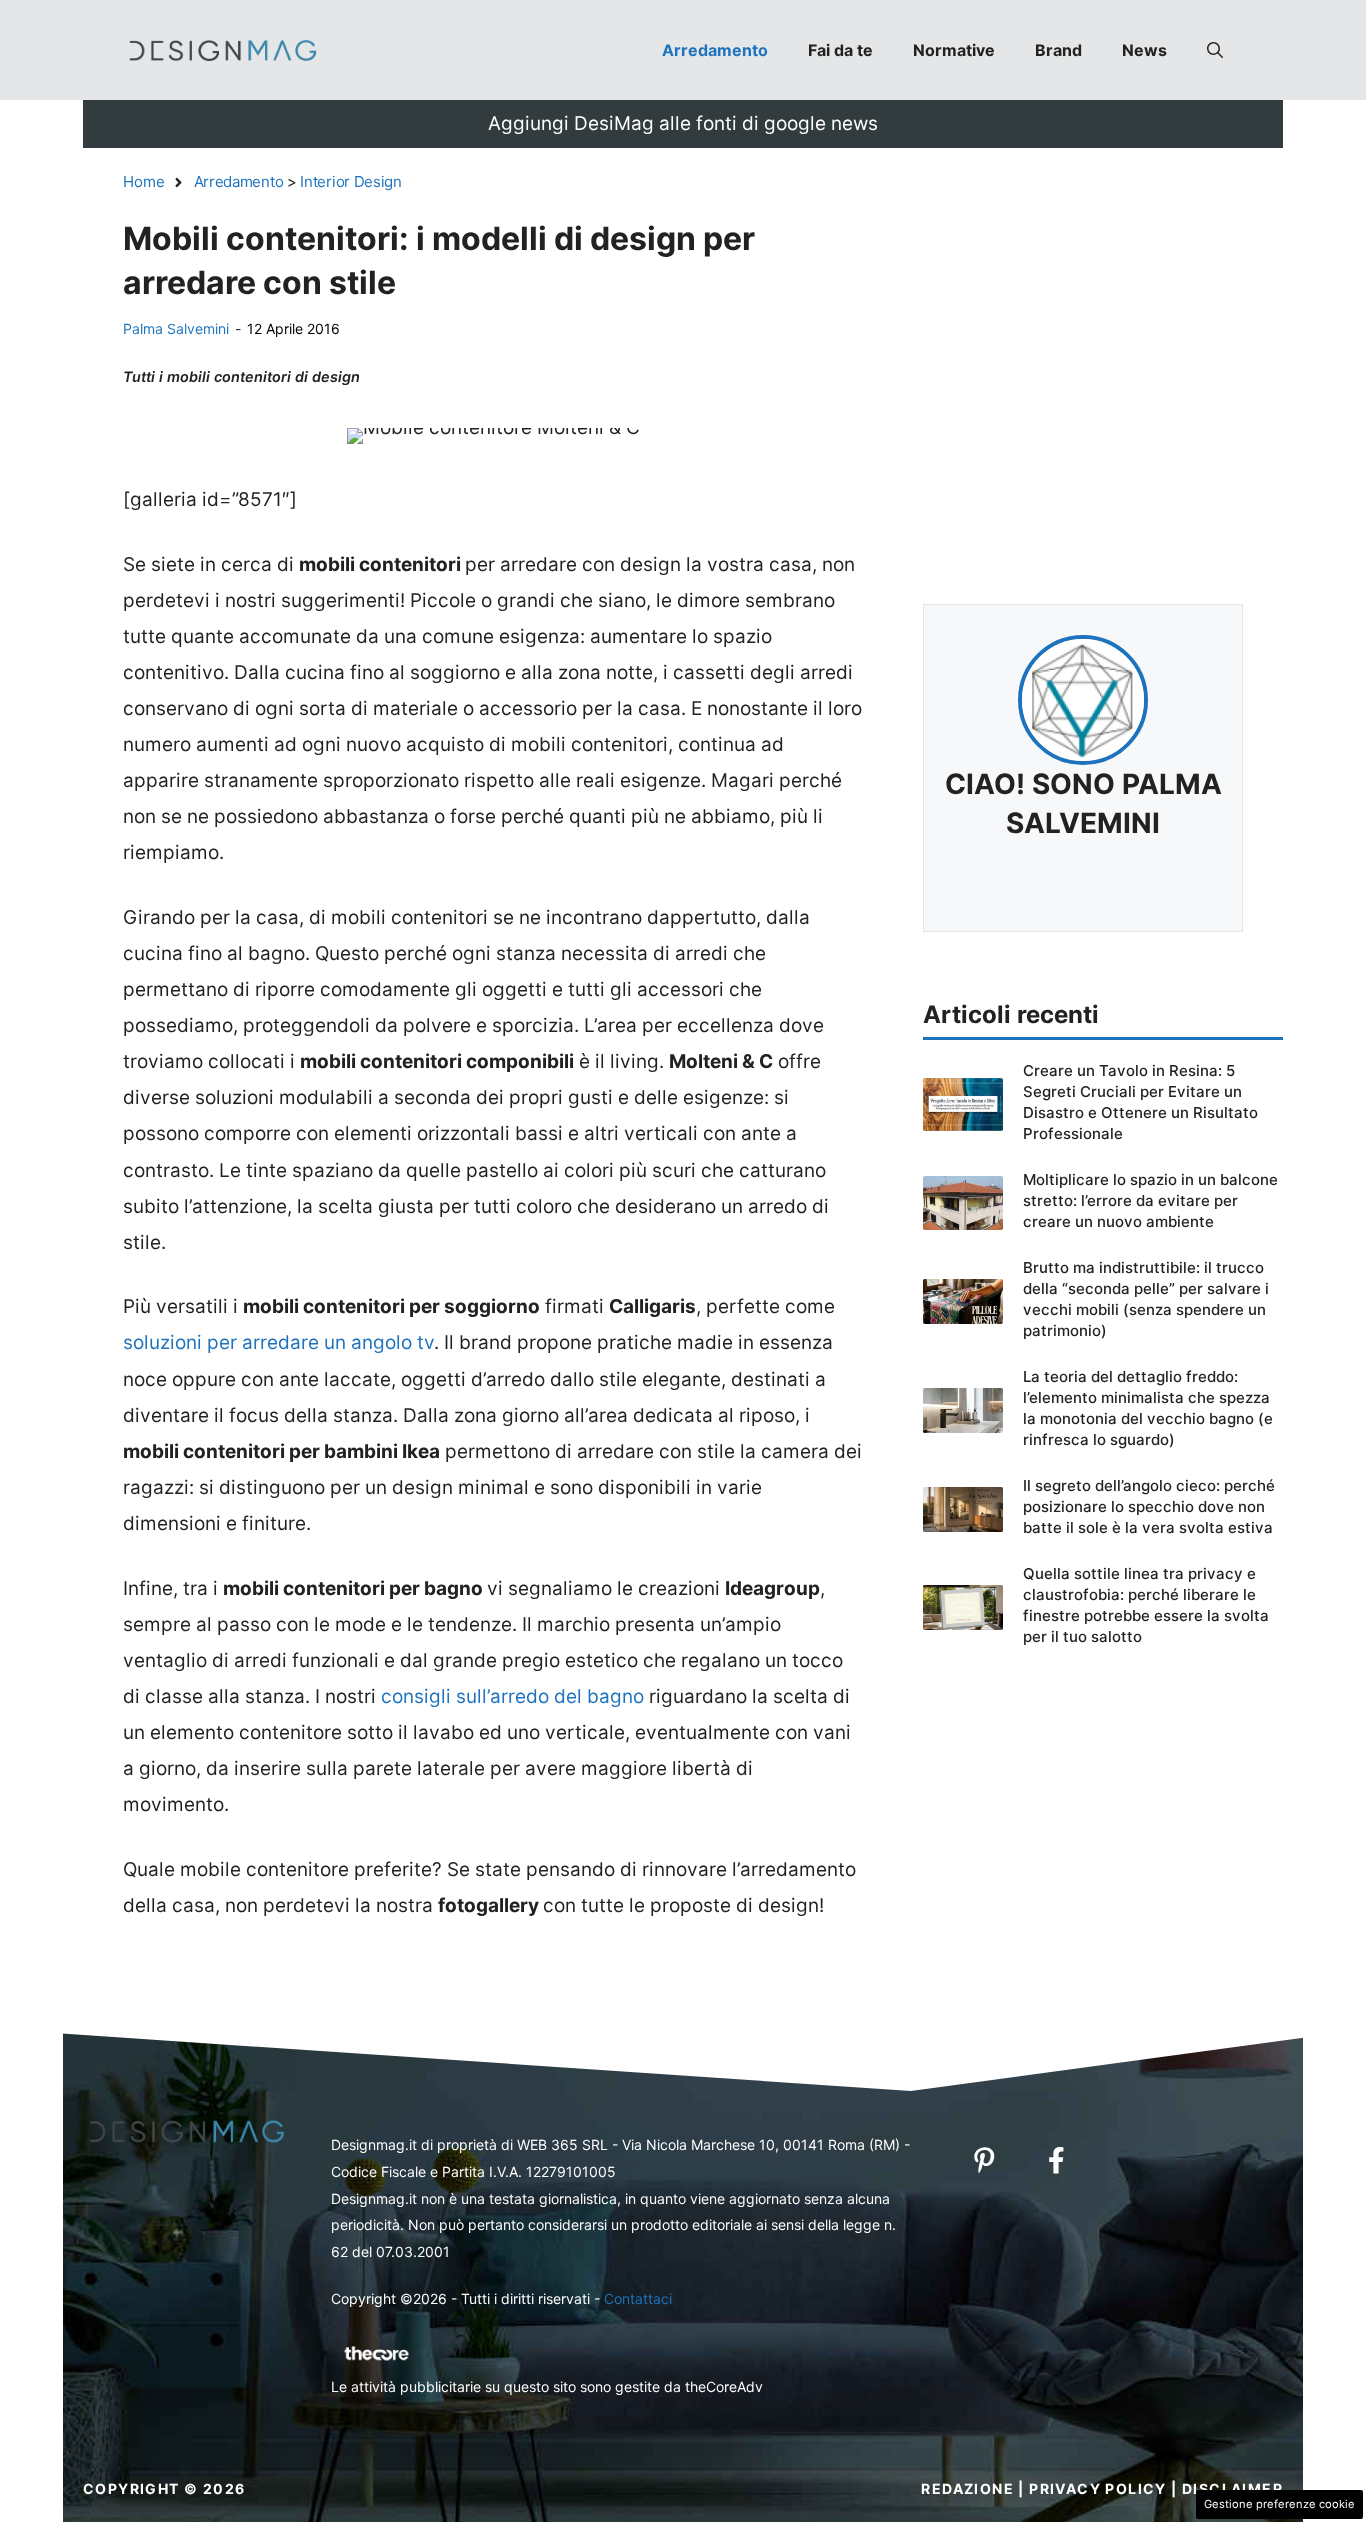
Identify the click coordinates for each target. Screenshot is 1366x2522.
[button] (1215, 50)
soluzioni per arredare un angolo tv (278, 1342)
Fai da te (840, 50)
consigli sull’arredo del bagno (512, 1696)
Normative (954, 50)
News (1144, 50)
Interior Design (351, 181)
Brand (1058, 50)
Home (144, 181)
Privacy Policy (1098, 2488)
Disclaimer (1232, 2488)
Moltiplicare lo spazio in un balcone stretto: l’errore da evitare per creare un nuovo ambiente (1150, 1200)
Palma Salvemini (176, 328)
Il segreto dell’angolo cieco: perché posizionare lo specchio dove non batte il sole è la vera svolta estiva (1149, 1506)
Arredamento (715, 50)
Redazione (967, 2488)
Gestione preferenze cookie (1279, 2504)
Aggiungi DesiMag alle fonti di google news (683, 123)
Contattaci (638, 2298)
